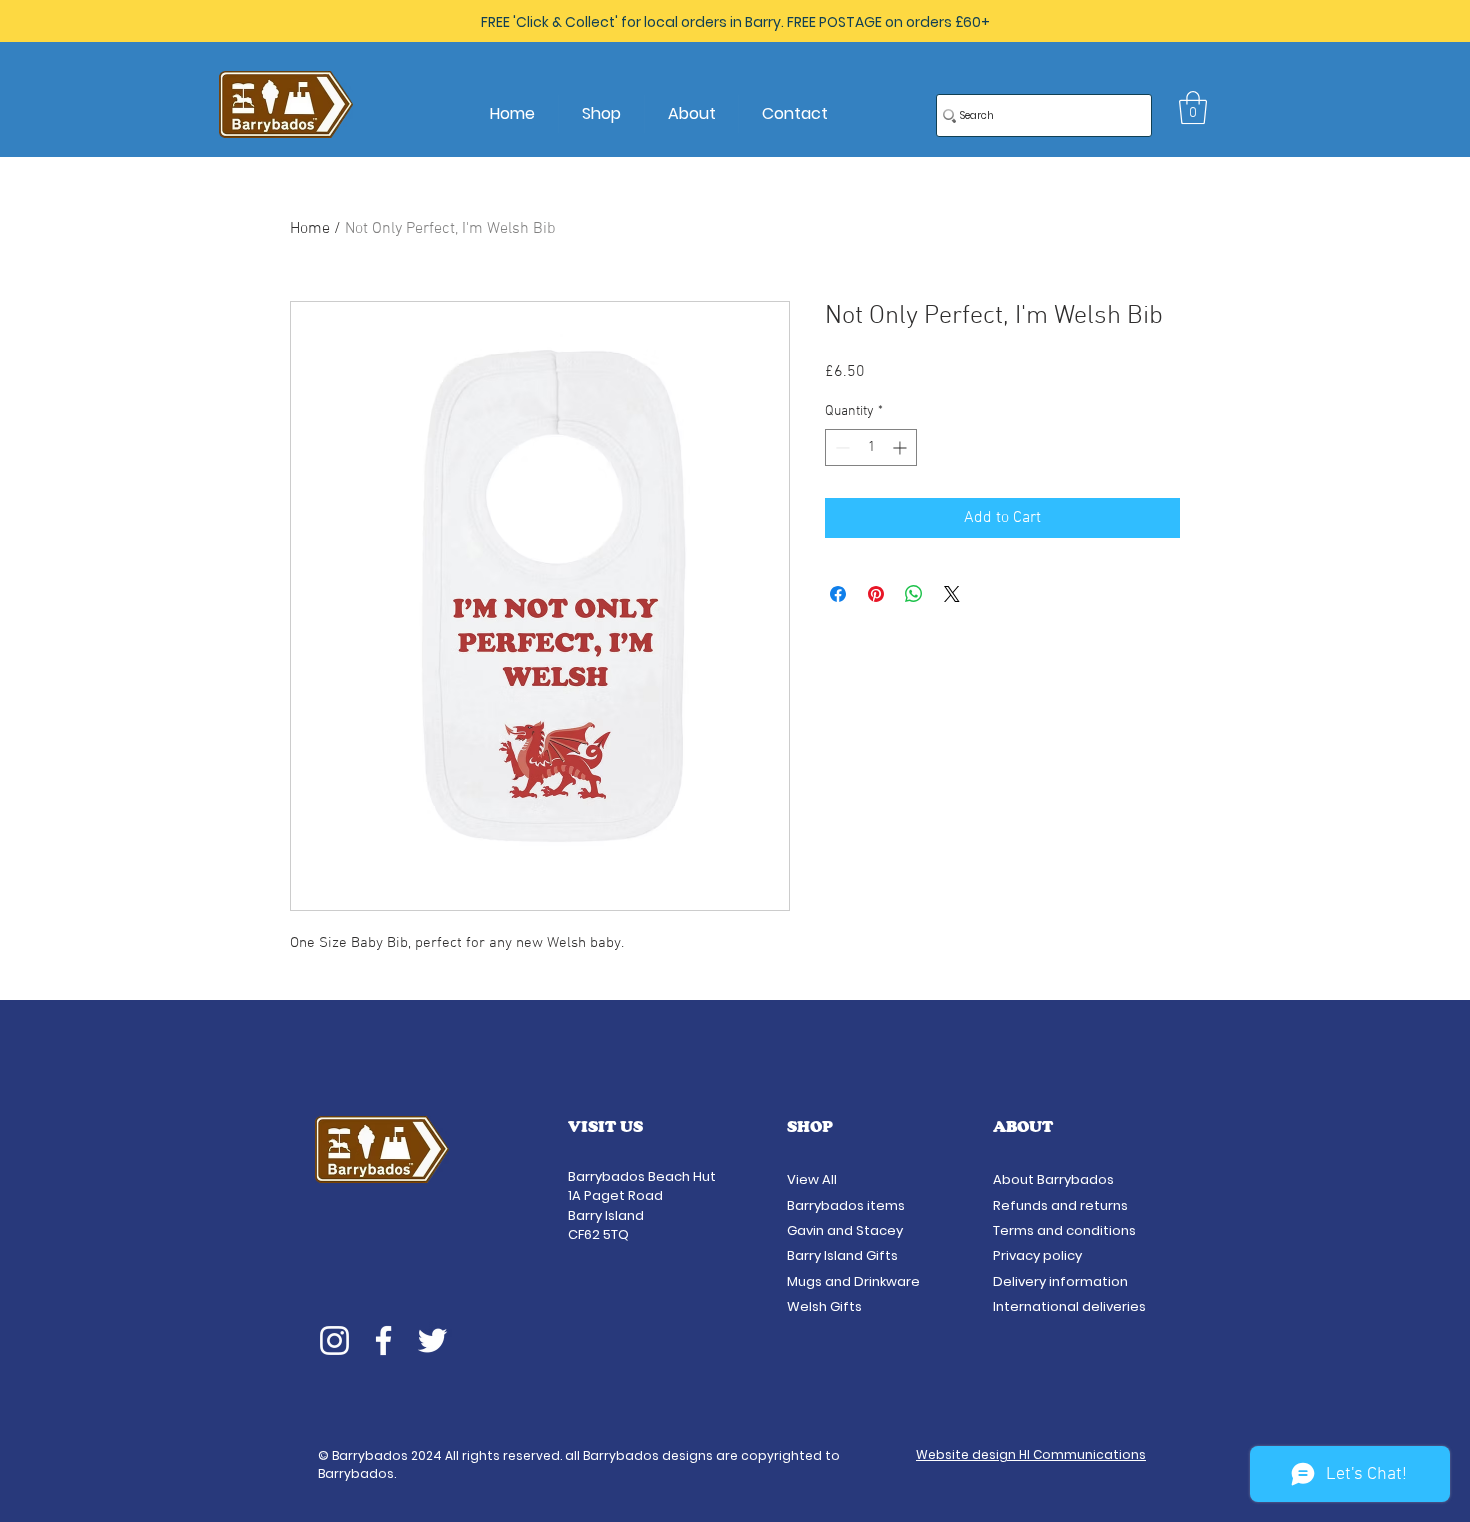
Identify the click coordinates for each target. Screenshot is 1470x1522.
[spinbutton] (871, 447)
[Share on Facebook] (838, 594)
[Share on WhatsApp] (914, 594)
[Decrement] (840, 447)
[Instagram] (334, 1340)
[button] (1193, 107)
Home (310, 229)
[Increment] (901, 447)
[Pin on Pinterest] (876, 594)
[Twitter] (432, 1340)
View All (813, 1179)
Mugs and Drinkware (853, 1281)
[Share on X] (952, 594)
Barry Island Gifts (842, 1255)
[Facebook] (383, 1340)
